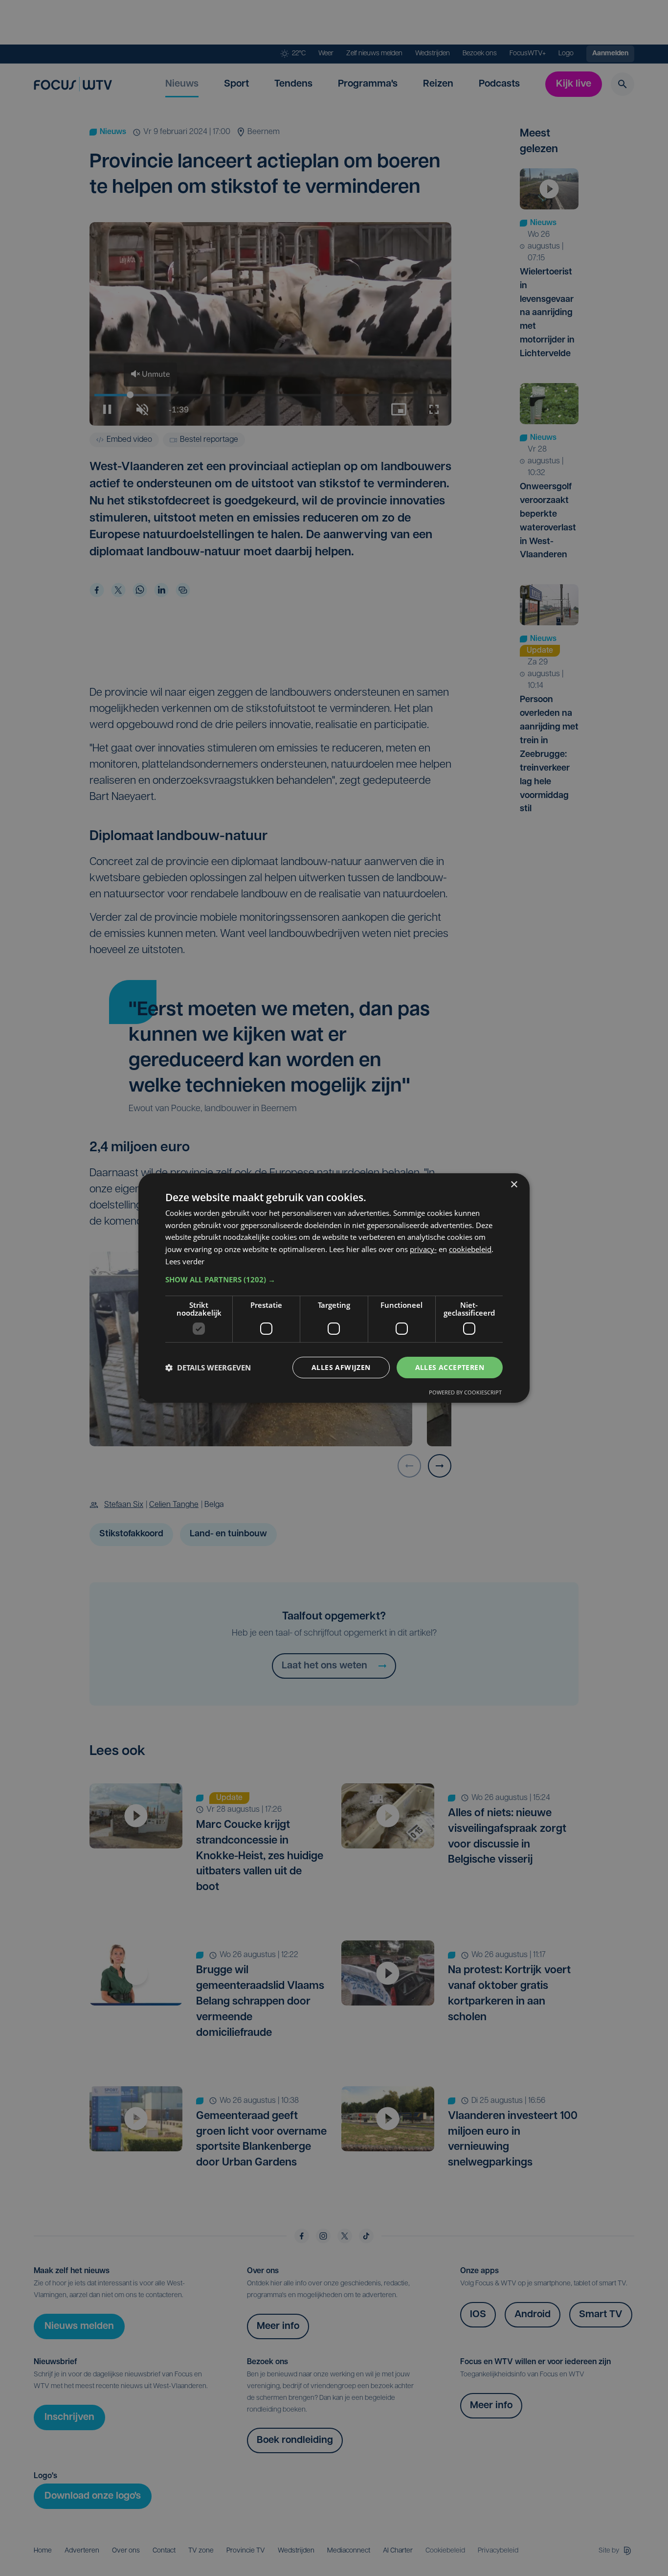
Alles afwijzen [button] (341, 1367)
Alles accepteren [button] (450, 1367)
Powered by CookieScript (465, 1392)
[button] (334, 1279)
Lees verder (185, 1261)
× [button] (514, 1185)
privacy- (423, 1249)
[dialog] (334, 1288)
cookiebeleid (470, 1249)
